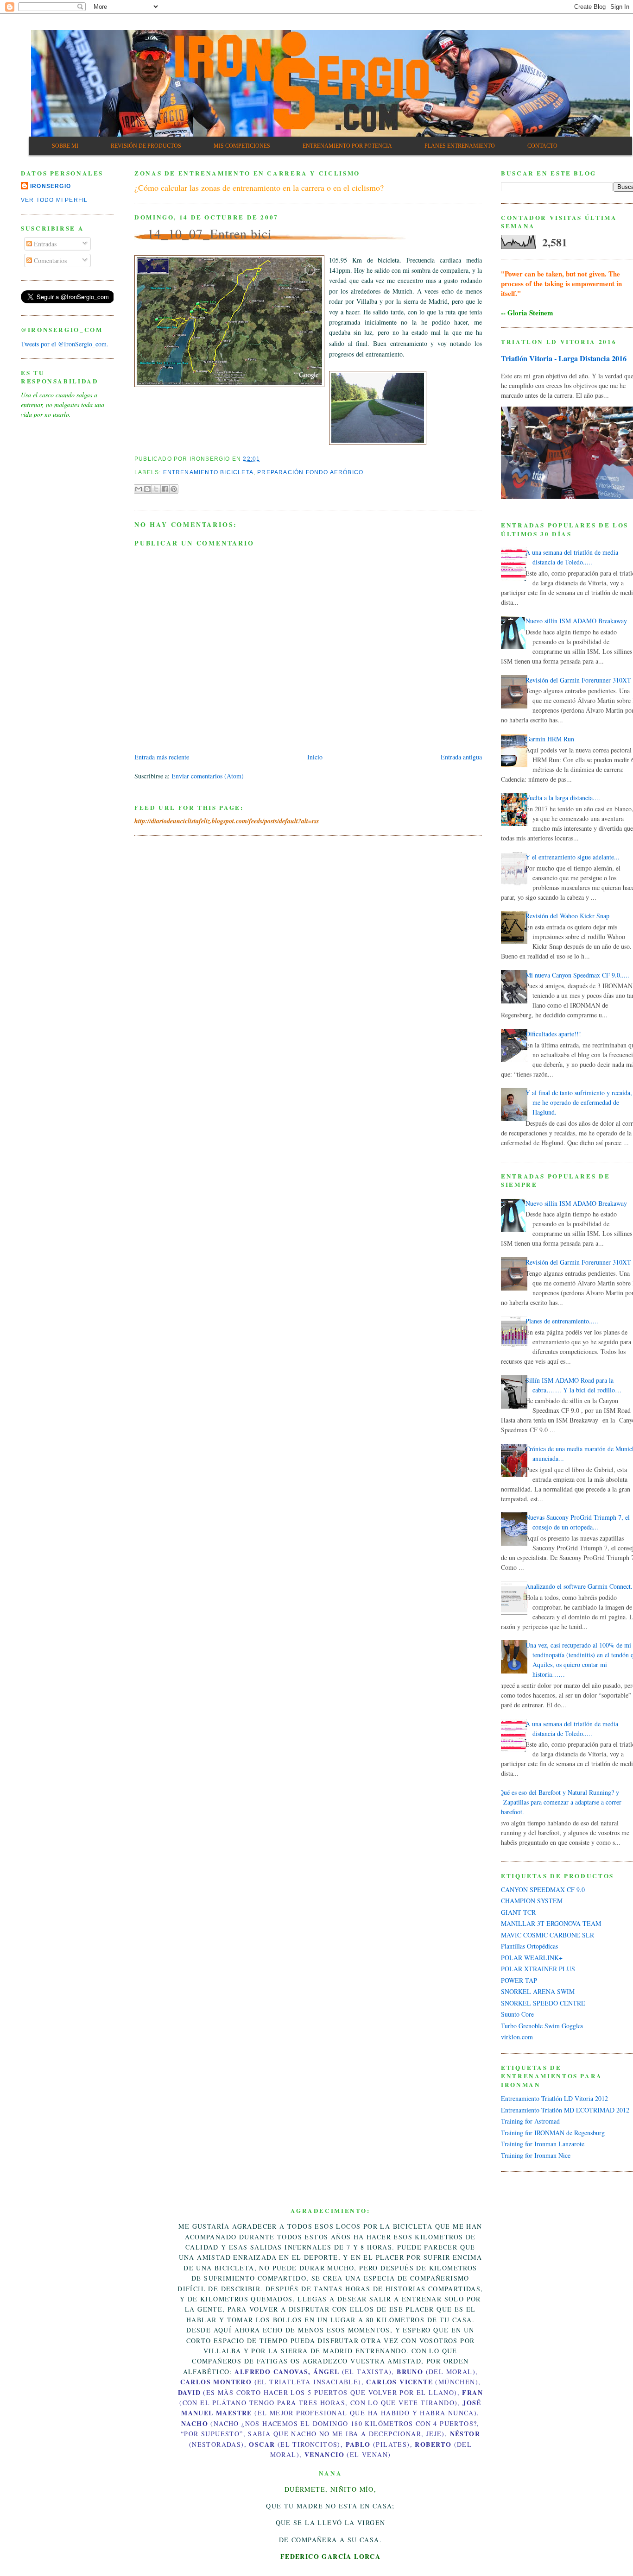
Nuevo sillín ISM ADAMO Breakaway (576, 621)
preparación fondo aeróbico (310, 472)
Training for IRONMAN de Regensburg (553, 2133)
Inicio (315, 757)
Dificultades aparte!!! (553, 1034)
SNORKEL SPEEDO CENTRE (543, 2003)
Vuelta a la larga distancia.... (563, 798)
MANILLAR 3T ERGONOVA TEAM (551, 1923)
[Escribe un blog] (147, 489)
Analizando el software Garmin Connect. (579, 1586)
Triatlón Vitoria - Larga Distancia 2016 (564, 358)
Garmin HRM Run (550, 739)
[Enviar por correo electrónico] (139, 489)
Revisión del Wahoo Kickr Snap (567, 916)
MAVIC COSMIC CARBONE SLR (548, 1935)
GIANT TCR (518, 1912)
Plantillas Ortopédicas (529, 1946)
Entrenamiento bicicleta (208, 472)
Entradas (44, 244)
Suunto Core (517, 2014)
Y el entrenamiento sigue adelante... (573, 857)
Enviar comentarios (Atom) (208, 776)
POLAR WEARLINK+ (532, 1958)
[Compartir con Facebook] (165, 489)
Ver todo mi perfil (54, 200)
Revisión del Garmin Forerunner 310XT (578, 680)
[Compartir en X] (156, 489)
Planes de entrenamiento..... (562, 1321)
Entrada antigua (461, 757)
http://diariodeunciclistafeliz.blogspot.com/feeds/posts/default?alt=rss (227, 821)
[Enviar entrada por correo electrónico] (263, 459)
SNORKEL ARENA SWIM (538, 1991)
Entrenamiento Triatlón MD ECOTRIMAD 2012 (565, 2110)
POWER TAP (519, 1980)
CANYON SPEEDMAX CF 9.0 (543, 1890)
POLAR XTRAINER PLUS (538, 1969)
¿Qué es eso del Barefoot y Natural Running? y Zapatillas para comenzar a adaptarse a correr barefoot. (559, 1802)
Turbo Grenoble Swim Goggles (542, 2026)
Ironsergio (51, 186)
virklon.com (517, 2037)
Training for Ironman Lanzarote (543, 2144)
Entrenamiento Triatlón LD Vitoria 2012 (554, 2098)
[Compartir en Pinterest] (174, 489)
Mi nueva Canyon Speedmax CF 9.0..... (577, 975)
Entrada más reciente (162, 757)
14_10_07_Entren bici (210, 233)
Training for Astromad (530, 2121)
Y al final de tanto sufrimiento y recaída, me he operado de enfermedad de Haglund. (579, 1102)
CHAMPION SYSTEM (532, 1901)
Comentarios (49, 260)
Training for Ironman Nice (536, 2155)
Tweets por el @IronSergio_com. (65, 344)
